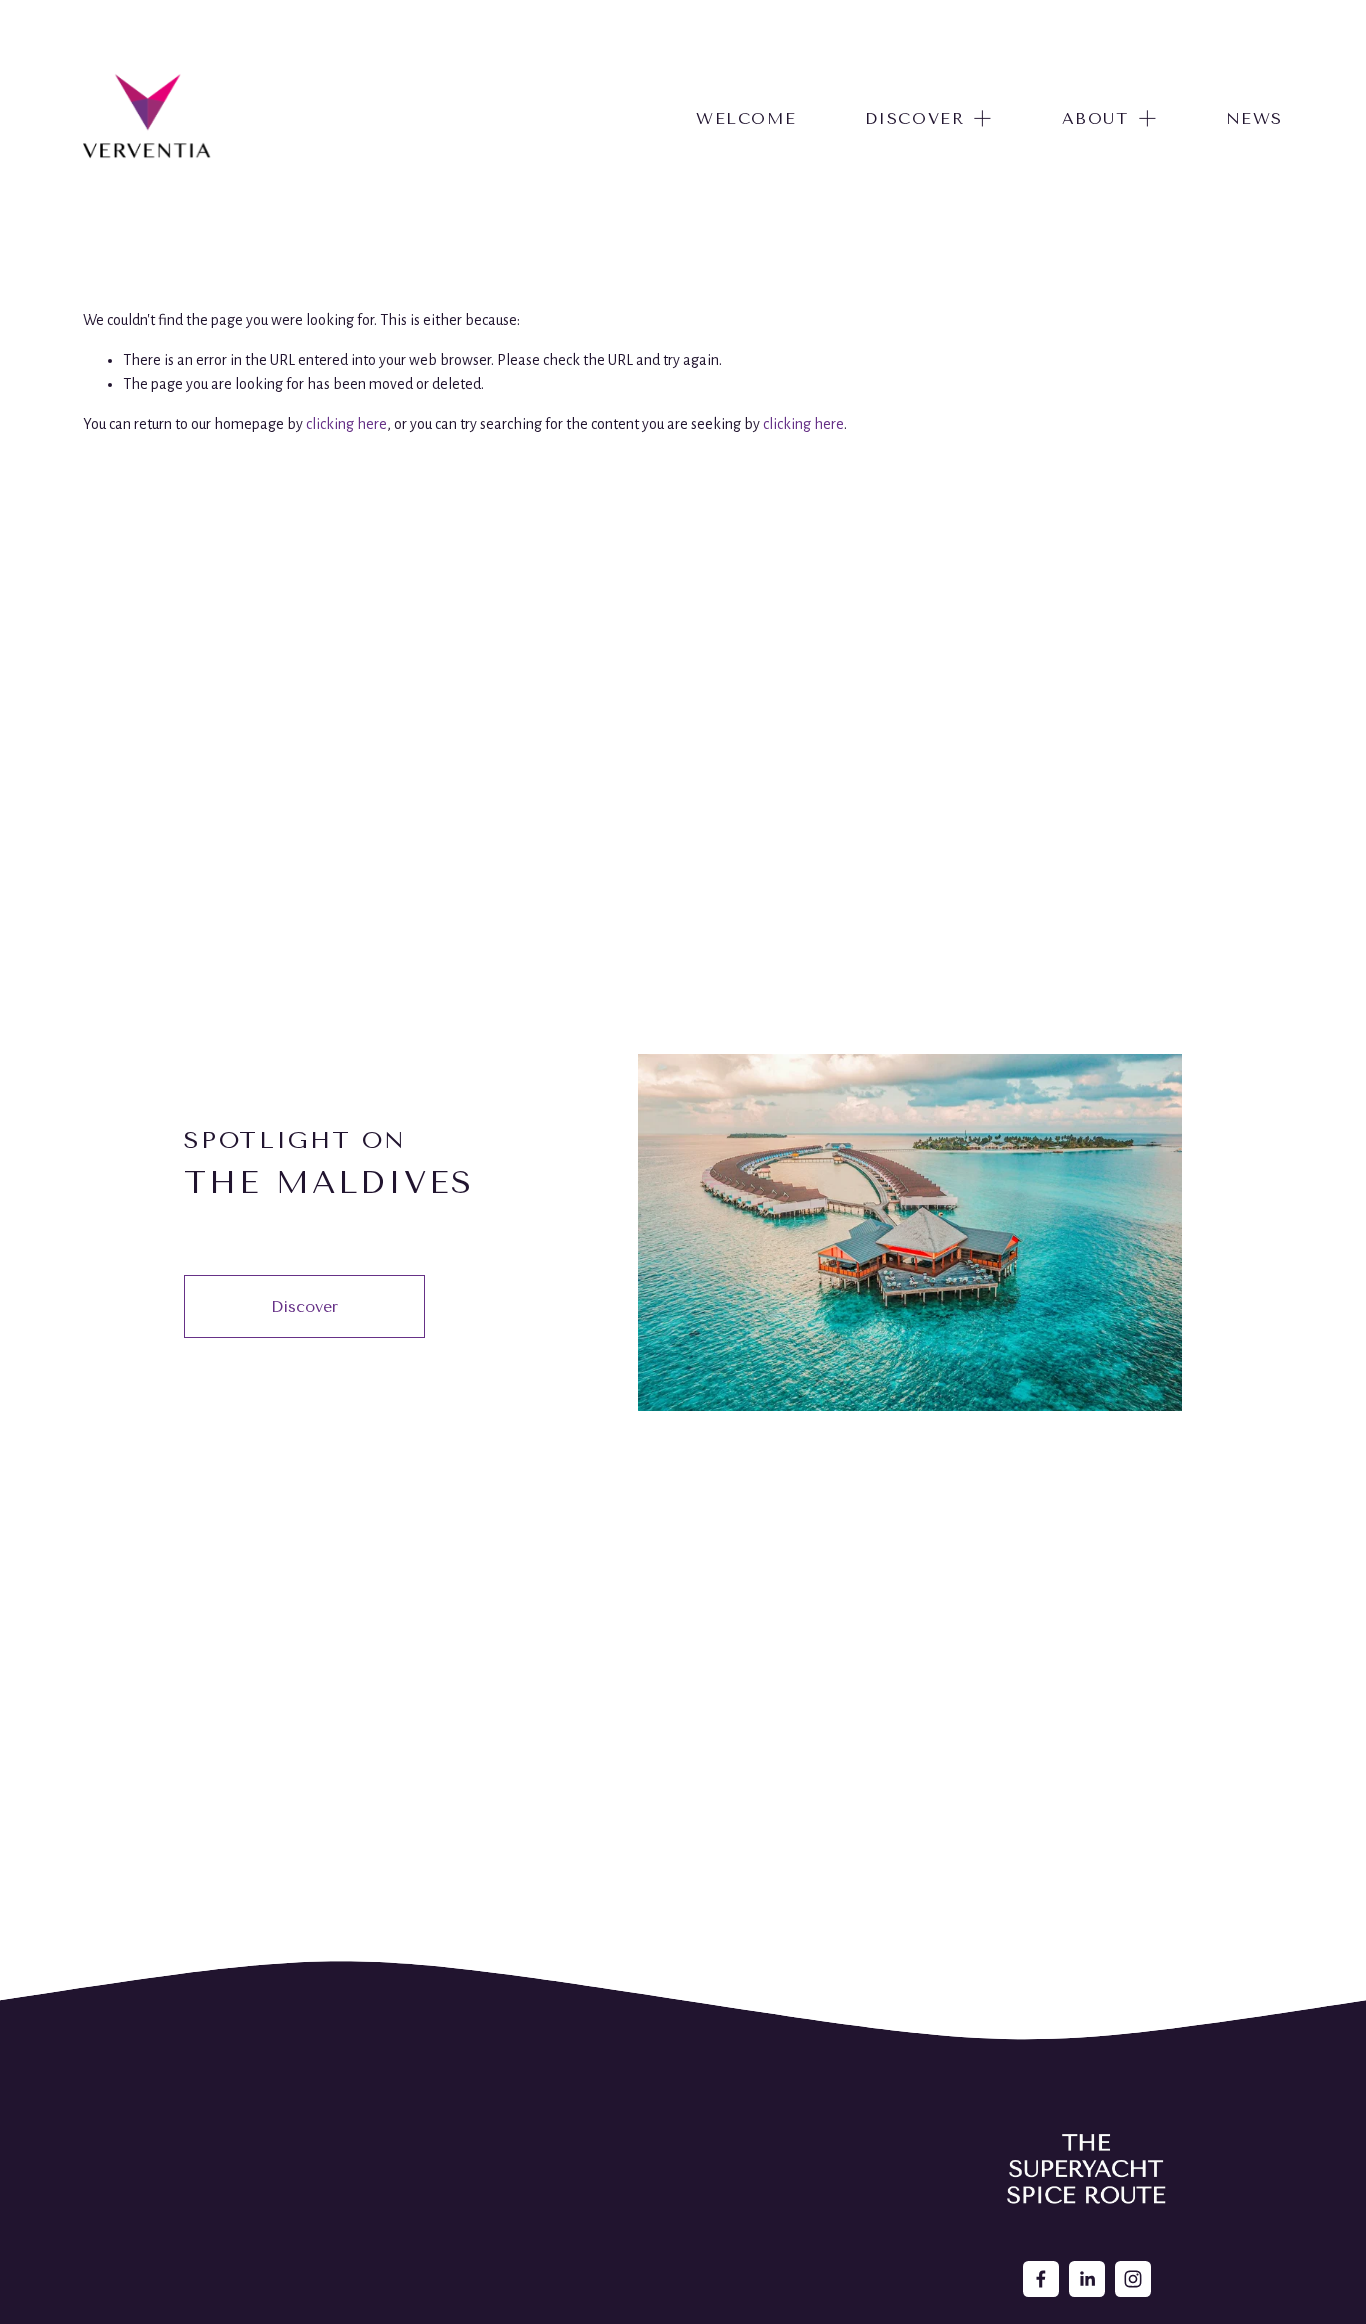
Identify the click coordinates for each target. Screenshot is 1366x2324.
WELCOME (746, 118)
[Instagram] (1133, 2279)
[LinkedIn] (1087, 2279)
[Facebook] (1041, 2279)
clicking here (346, 424)
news (1254, 118)
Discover (304, 1306)
